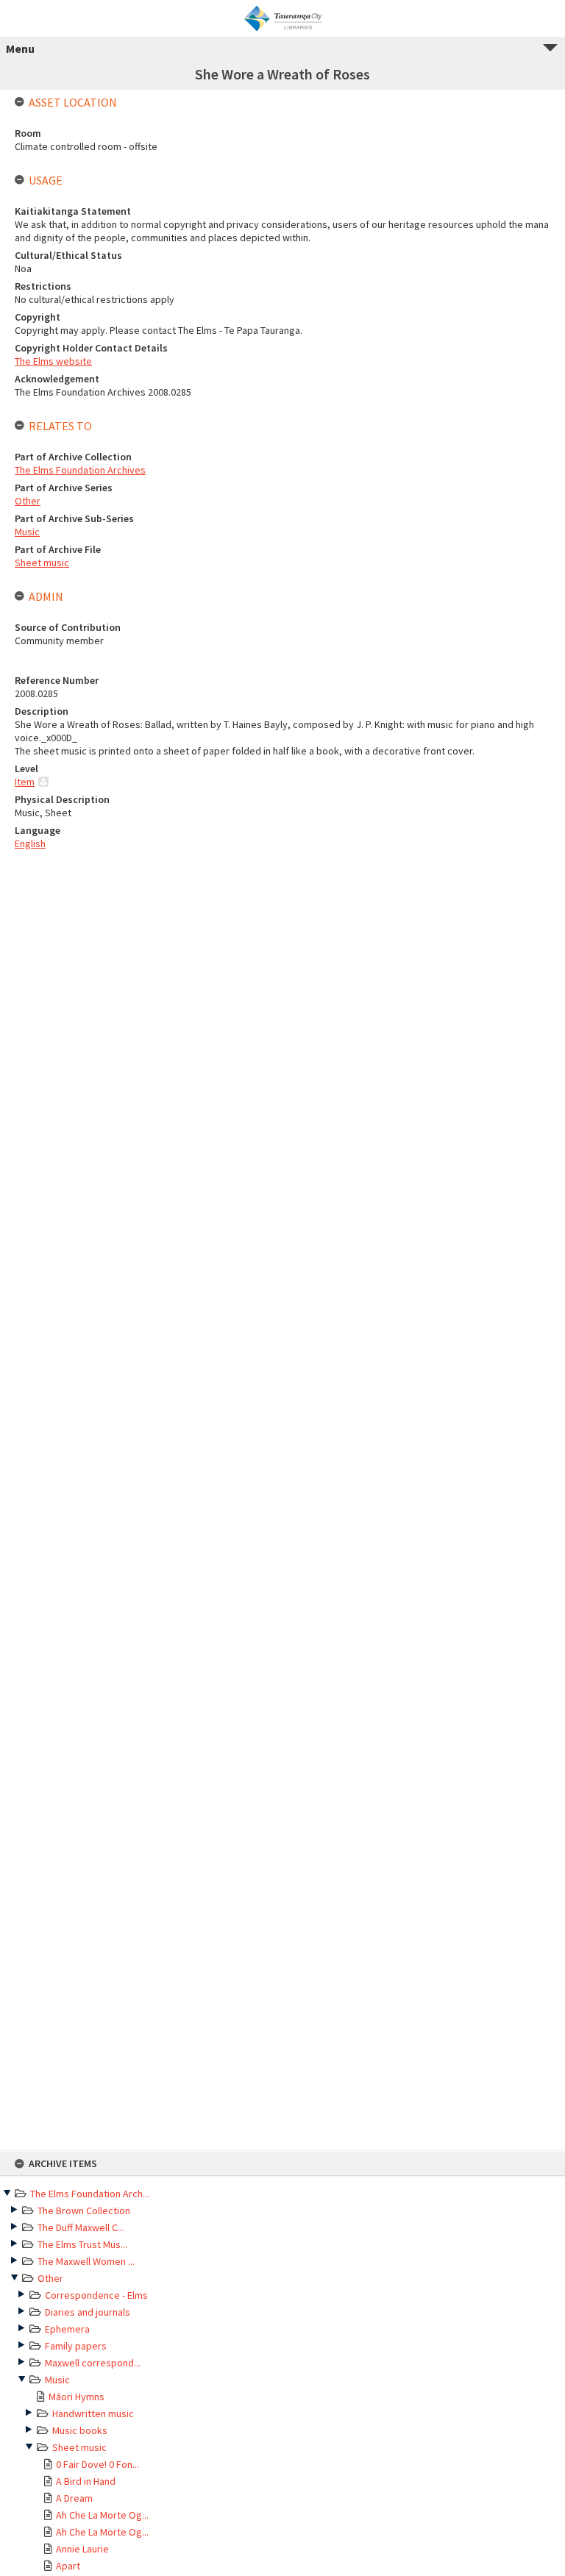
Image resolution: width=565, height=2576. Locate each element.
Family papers (76, 2346)
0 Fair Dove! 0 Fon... (97, 2464)
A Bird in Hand (86, 2481)
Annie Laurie (82, 2549)
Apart (68, 2566)
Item (25, 782)
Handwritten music (93, 2413)
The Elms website (53, 361)
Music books (80, 2430)
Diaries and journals (88, 2312)
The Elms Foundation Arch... (90, 2194)
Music (57, 2380)
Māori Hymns (77, 2397)
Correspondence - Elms (96, 2295)
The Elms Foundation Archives (80, 470)
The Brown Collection (84, 2211)
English (30, 843)
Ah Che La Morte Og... (102, 2515)
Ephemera (67, 2329)
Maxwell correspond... (93, 2363)
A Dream (74, 2498)
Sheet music (79, 2447)
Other (50, 2278)
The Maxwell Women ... (86, 2261)
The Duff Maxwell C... (81, 2227)
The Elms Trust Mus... (82, 2244)
